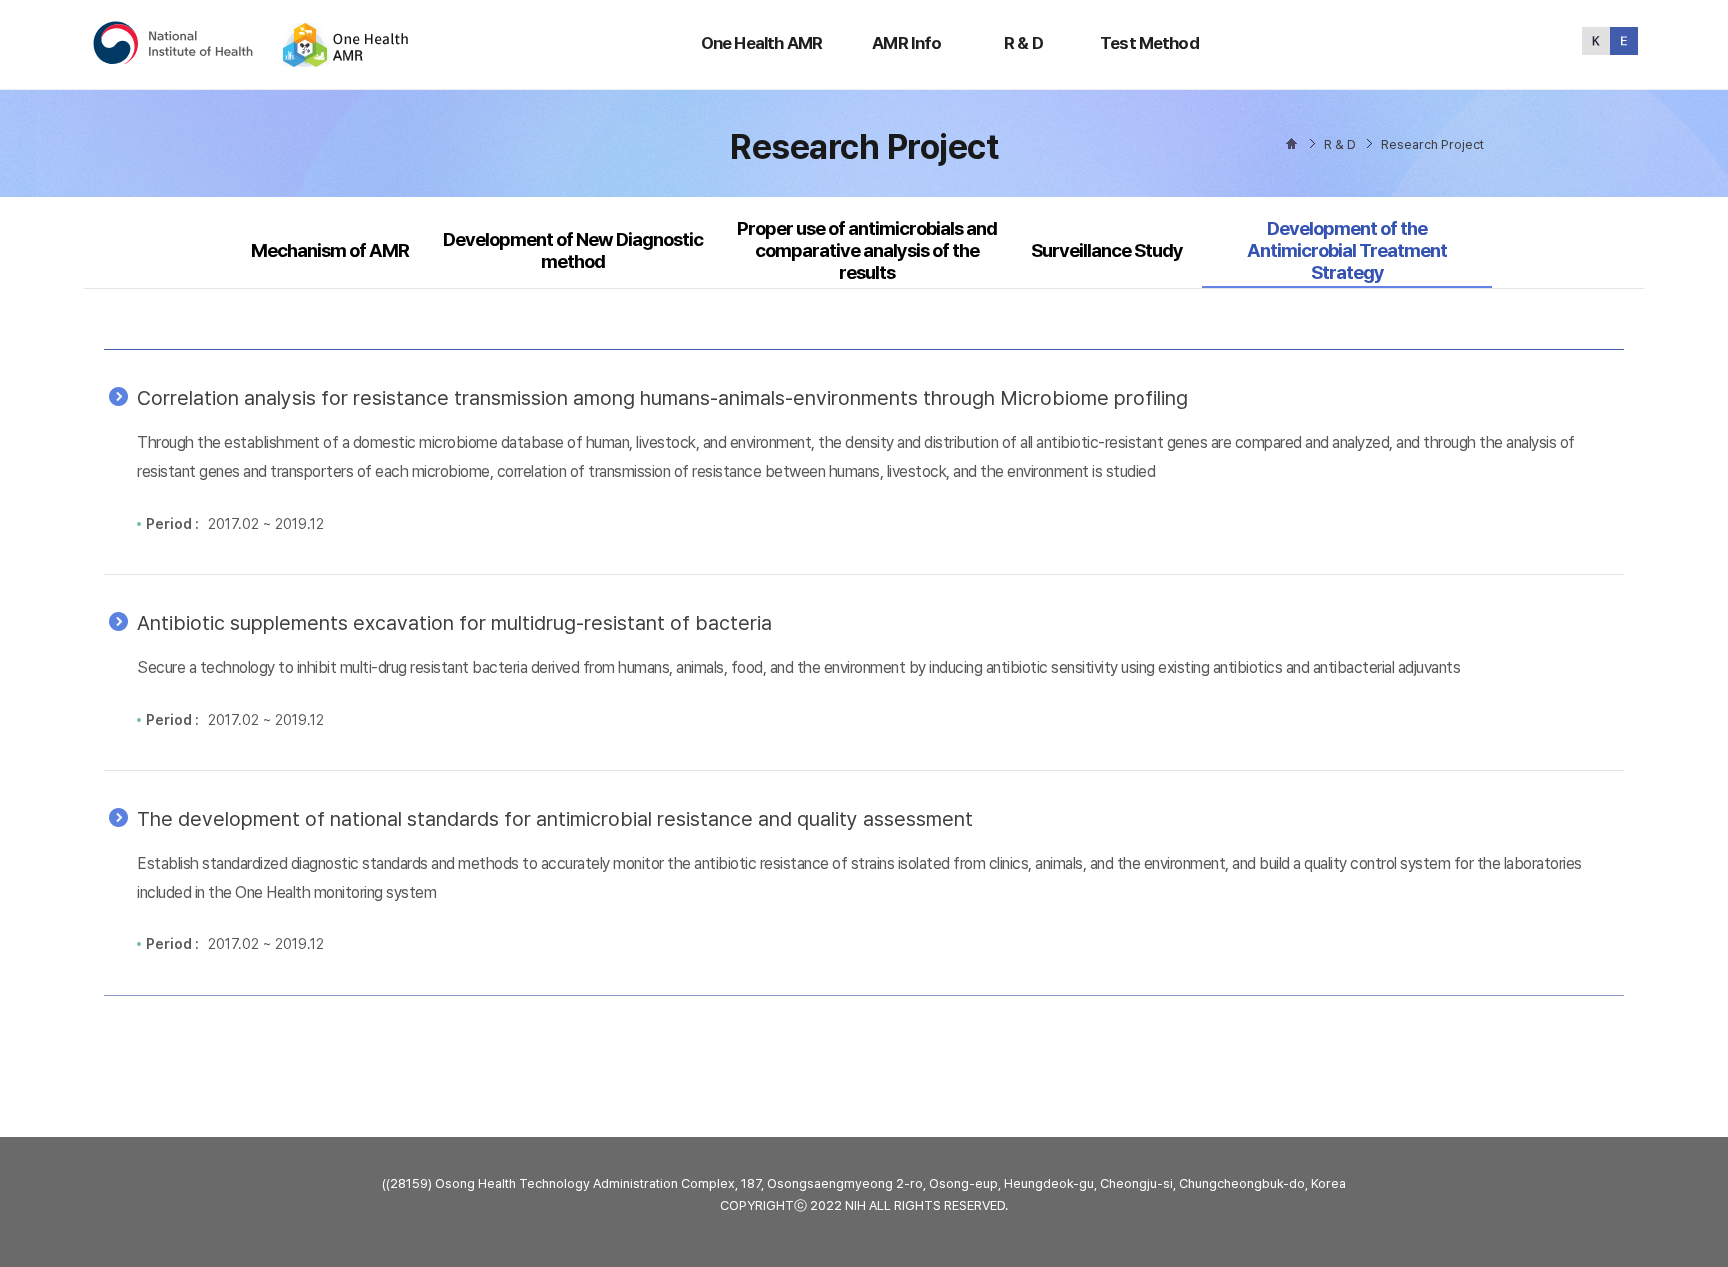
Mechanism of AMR (330, 250)
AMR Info (906, 43)
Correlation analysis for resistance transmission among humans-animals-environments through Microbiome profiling (662, 398)
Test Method (1149, 43)
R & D (1023, 43)
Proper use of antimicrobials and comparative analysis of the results (867, 251)
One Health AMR (761, 43)
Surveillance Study (1107, 250)
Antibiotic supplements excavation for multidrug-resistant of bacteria (454, 623)
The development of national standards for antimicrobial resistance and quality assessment (555, 819)
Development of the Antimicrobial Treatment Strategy (1347, 251)
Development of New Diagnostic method (573, 250)
